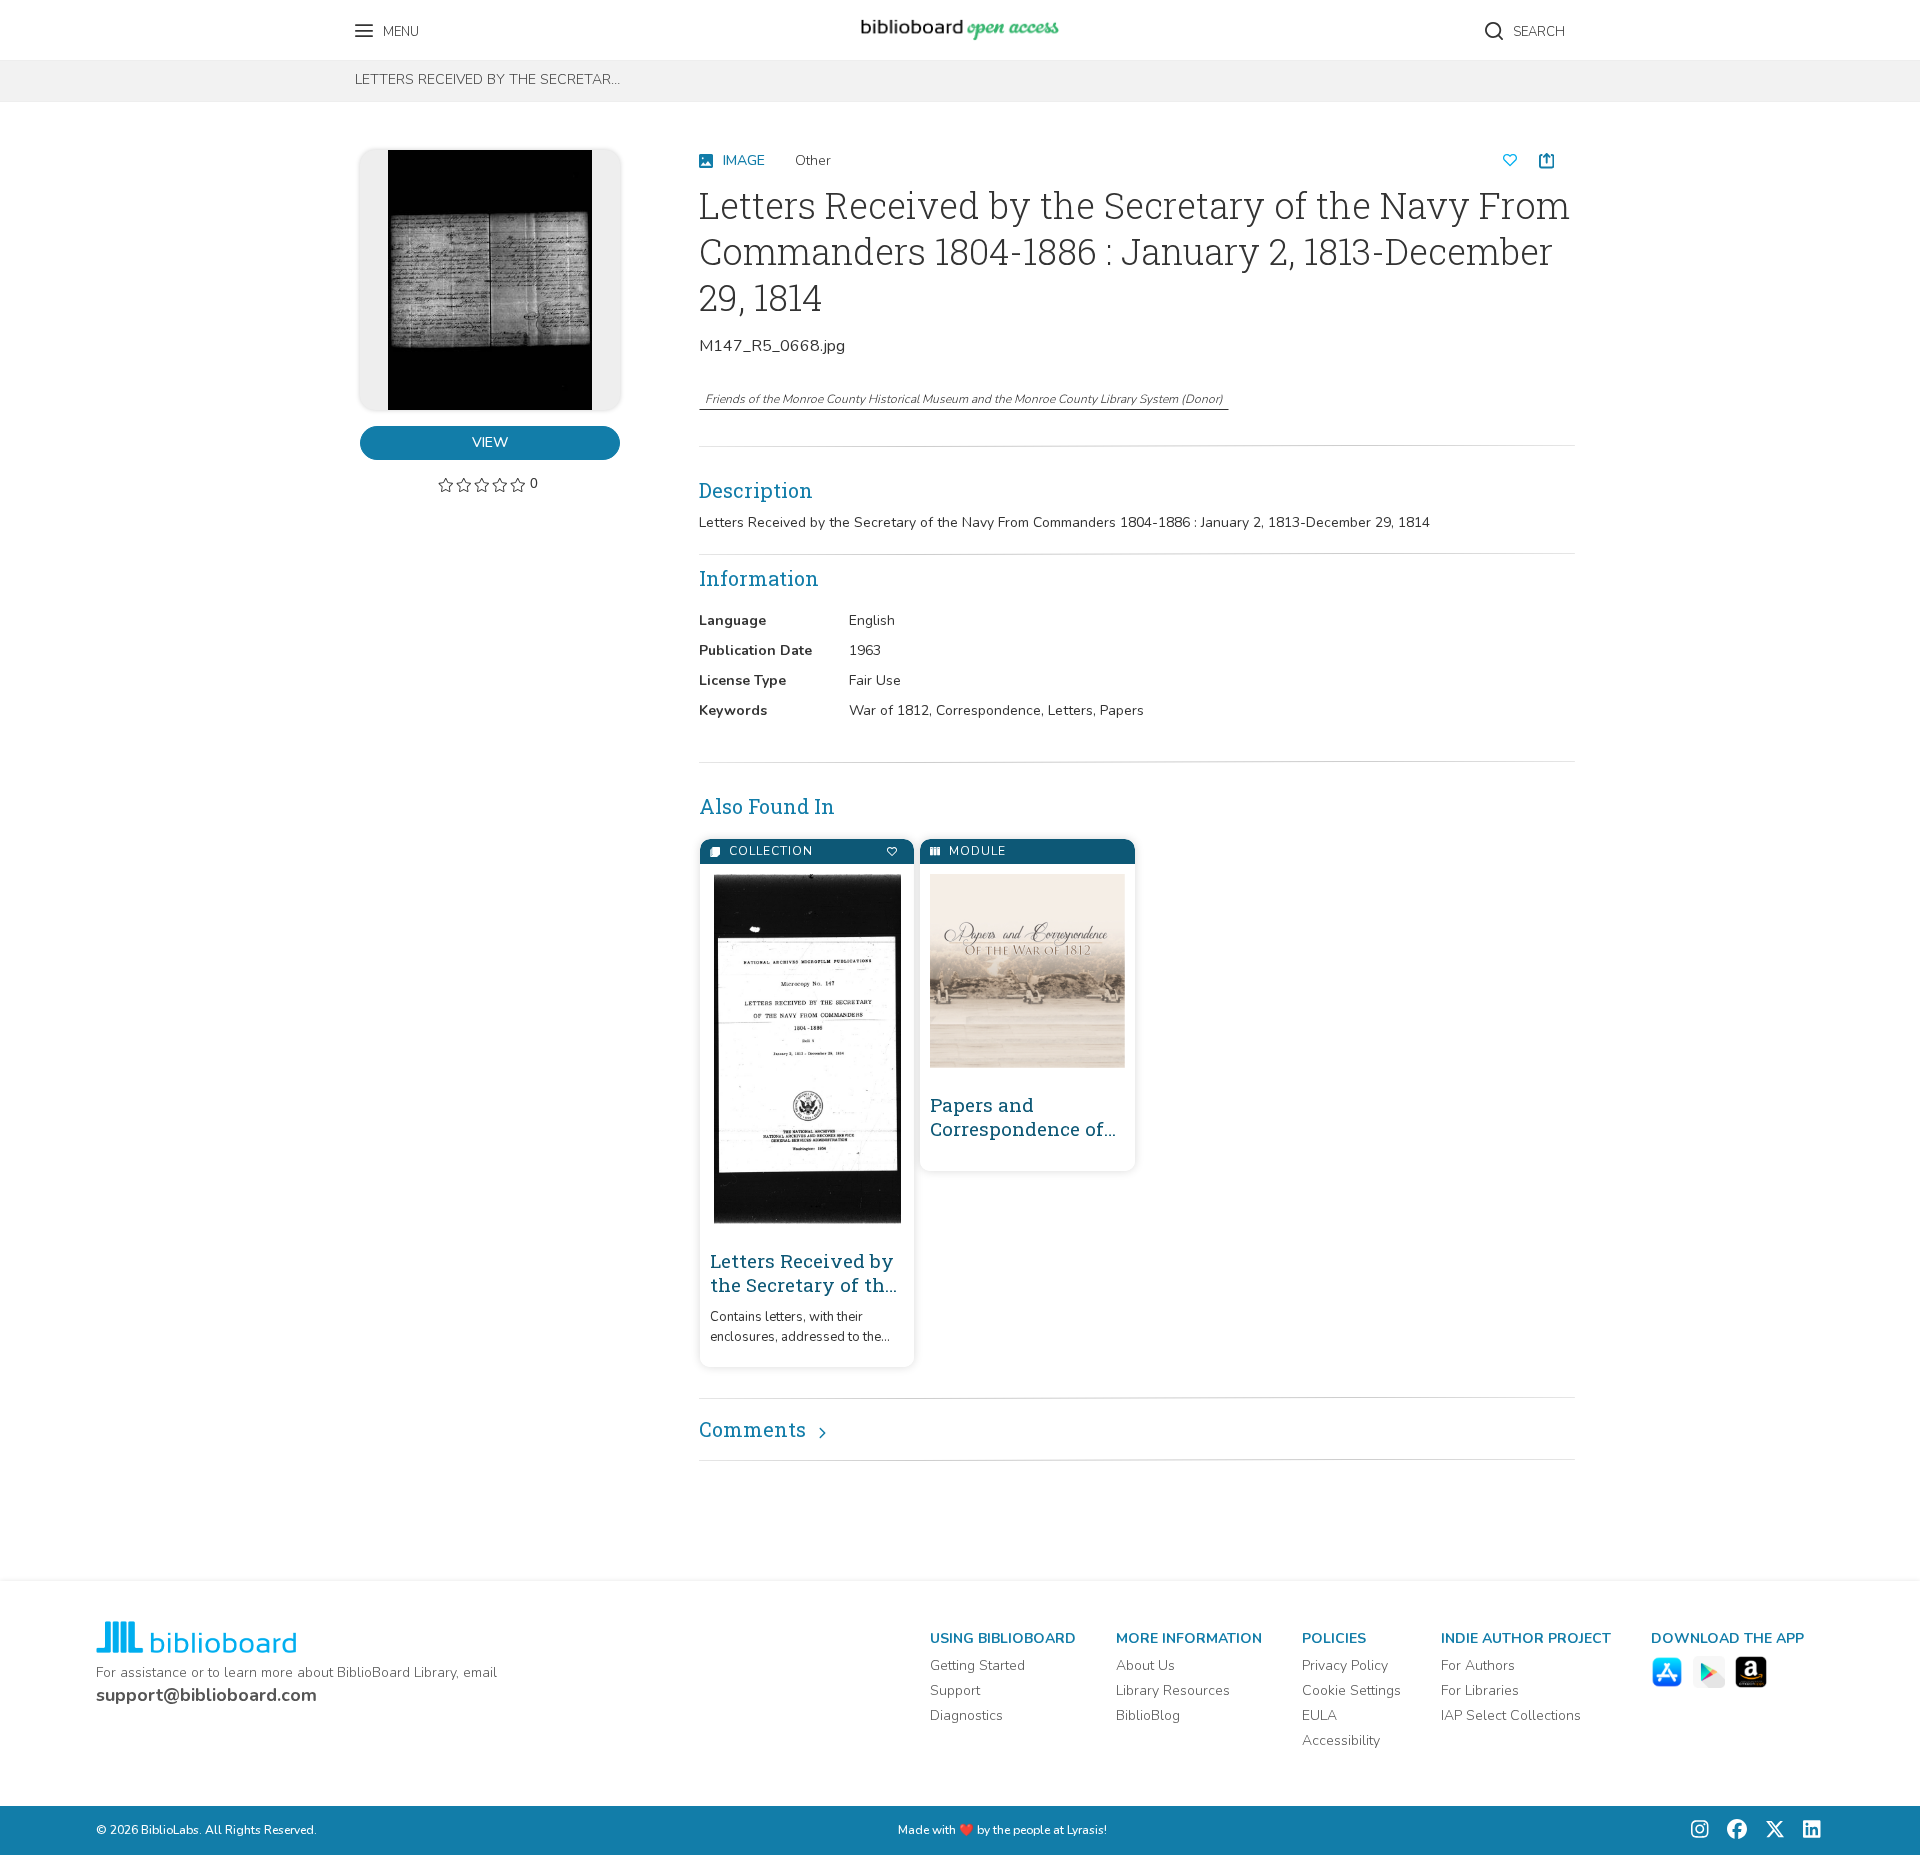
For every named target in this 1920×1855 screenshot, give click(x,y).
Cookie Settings (1351, 1690)
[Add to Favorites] (891, 851)
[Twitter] (1770, 1830)
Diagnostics (966, 1715)
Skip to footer (100, 22)
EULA (1319, 1715)
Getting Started (977, 1665)
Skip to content (105, 22)
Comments (752, 1429)
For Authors (1478, 1665)
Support (955, 1690)
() (964, 399)
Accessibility (1341, 1740)
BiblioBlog (1148, 1715)
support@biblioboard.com (206, 1695)
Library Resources (1173, 1690)
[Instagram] (1700, 1830)
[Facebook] (1732, 1830)
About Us (1145, 1665)
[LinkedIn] (1807, 1830)
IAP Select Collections (1511, 1715)
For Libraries (1480, 1690)
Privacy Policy (1345, 1665)
